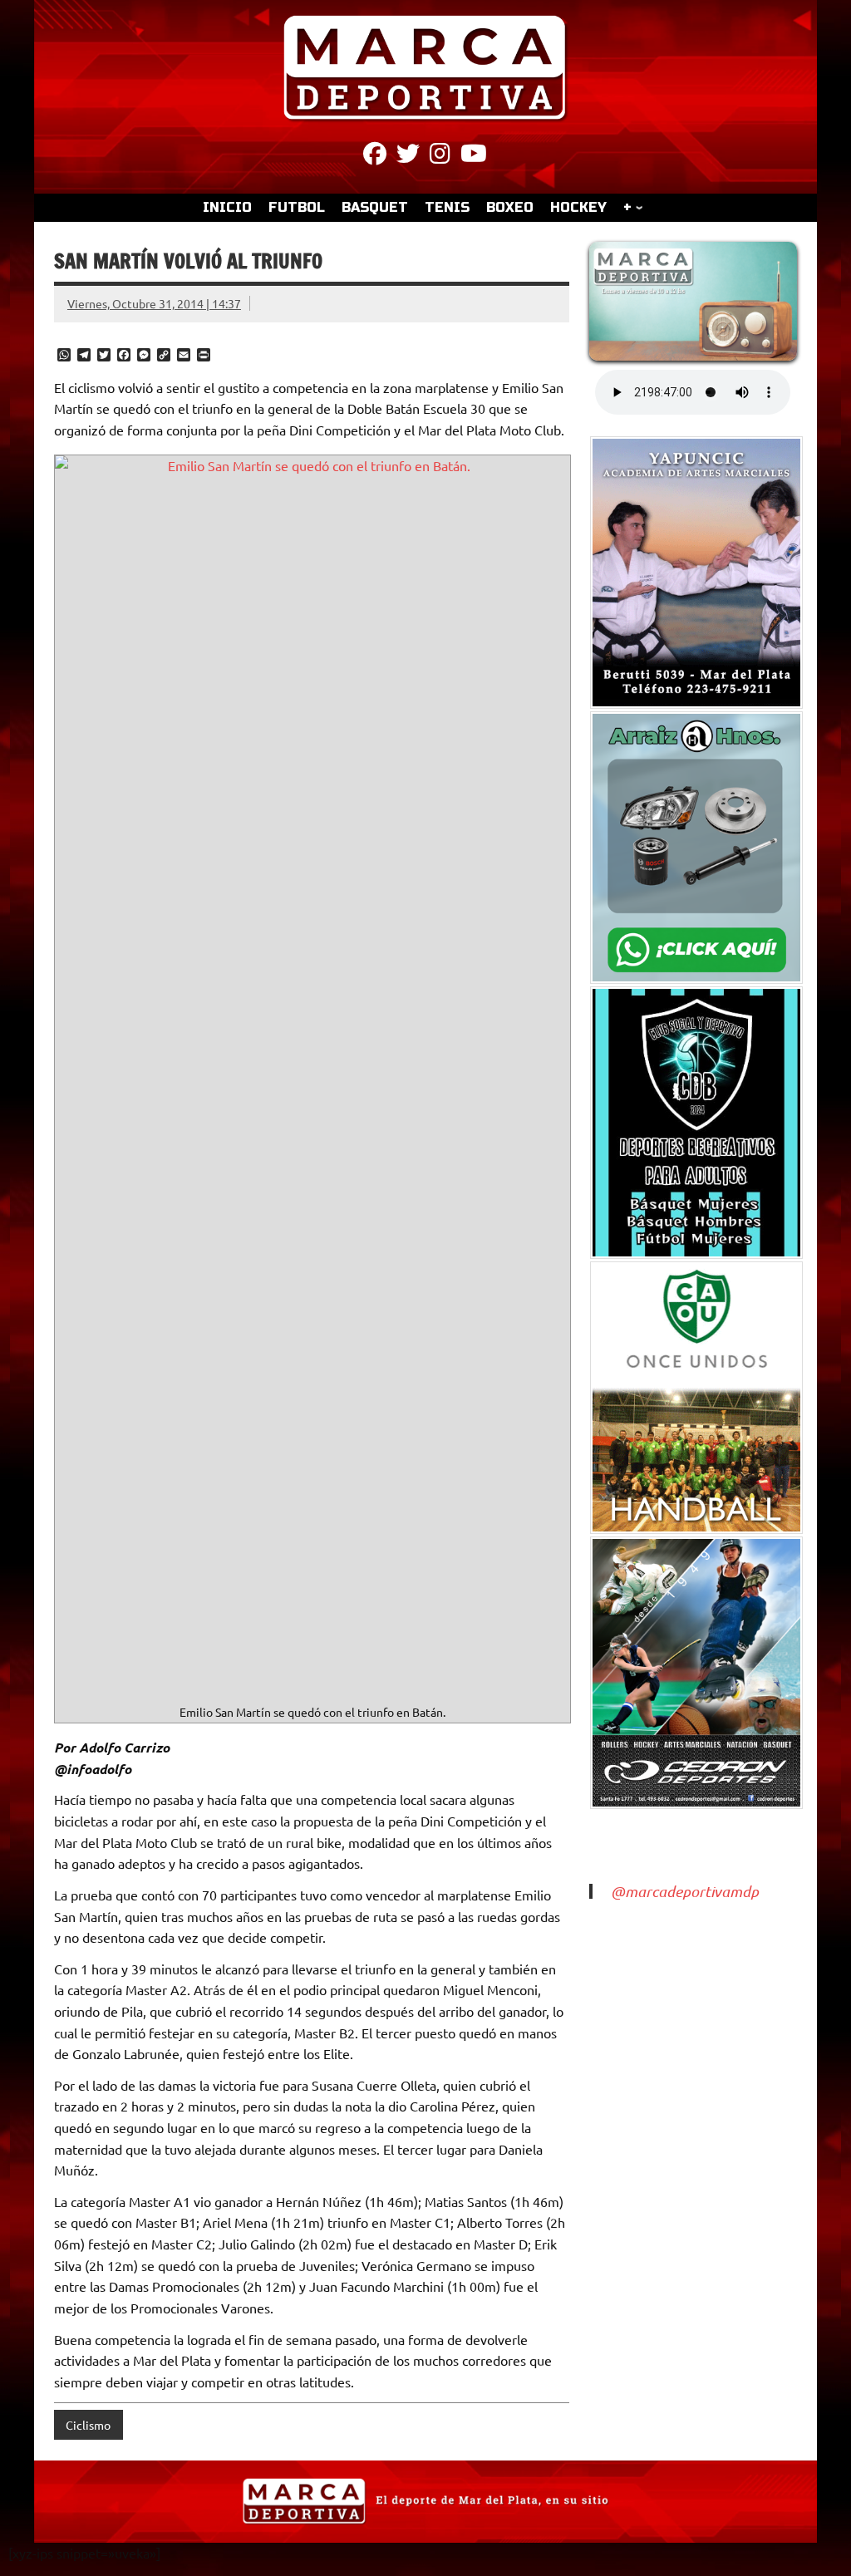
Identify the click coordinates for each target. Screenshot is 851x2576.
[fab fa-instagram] (440, 156)
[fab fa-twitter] (408, 156)
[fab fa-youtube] (474, 156)
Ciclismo (88, 2425)
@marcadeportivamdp (685, 1891)
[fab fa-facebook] (375, 156)
